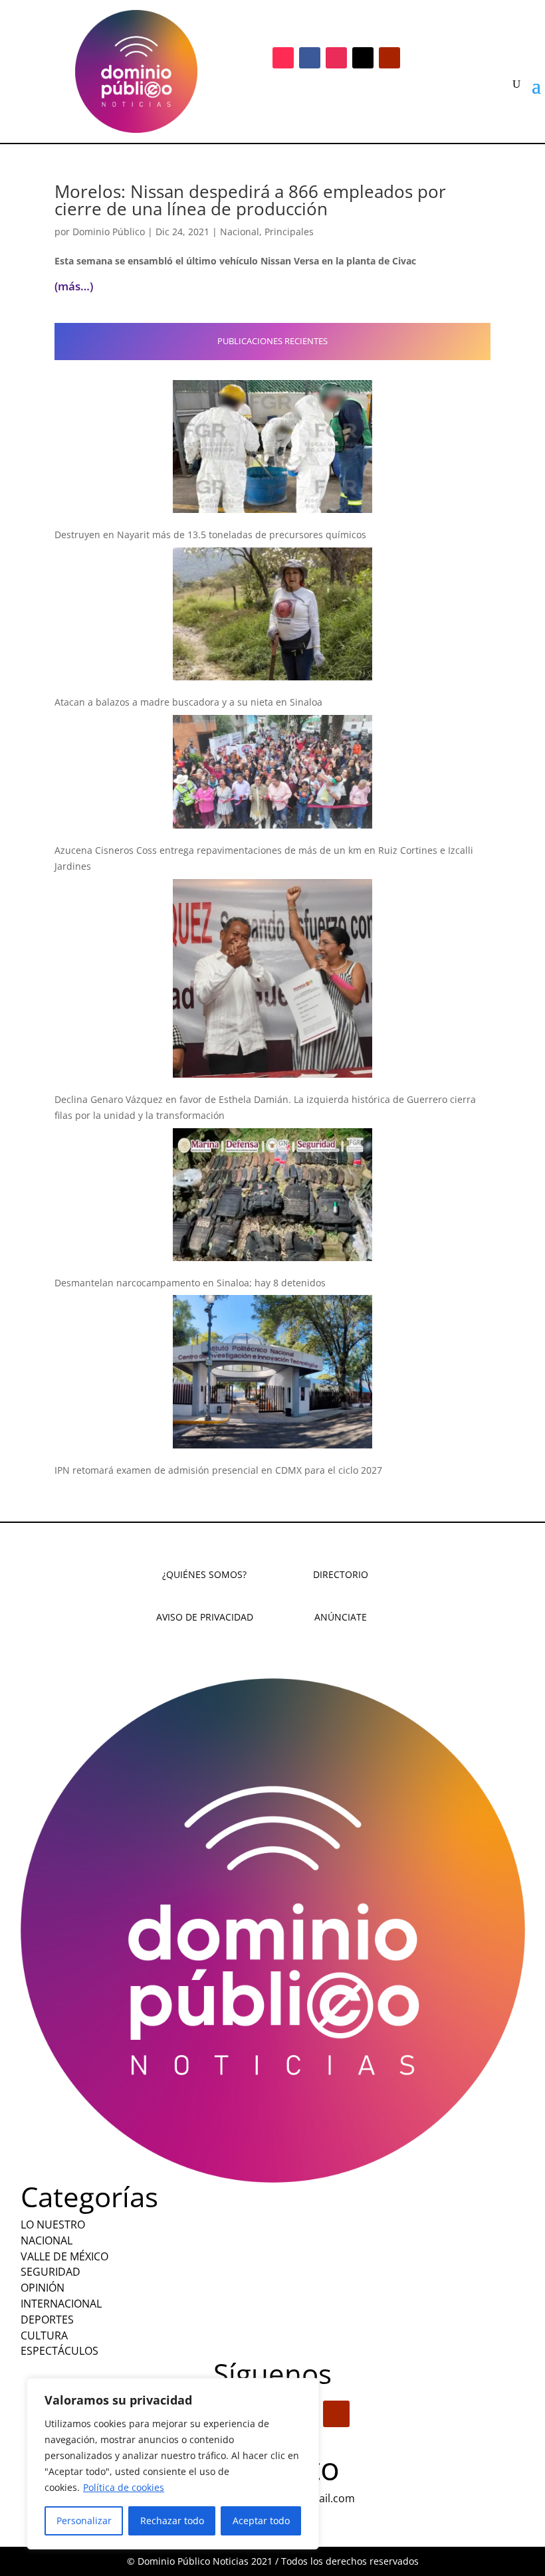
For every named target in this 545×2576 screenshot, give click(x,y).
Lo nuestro (53, 2225)
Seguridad (51, 2272)
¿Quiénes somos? (204, 1574)
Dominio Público (109, 232)
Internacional (61, 2304)
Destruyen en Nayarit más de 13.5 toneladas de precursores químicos (210, 535)
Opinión (43, 2288)
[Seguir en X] (363, 58)
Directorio (341, 1574)
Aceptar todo (261, 2521)
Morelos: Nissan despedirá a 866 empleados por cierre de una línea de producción (250, 200)
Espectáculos (59, 2351)
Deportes (47, 2320)
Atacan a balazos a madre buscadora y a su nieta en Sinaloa (188, 702)
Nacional (240, 232)
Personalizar (84, 2521)
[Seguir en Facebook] (310, 58)
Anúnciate (341, 1617)
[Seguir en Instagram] (336, 58)
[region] (173, 2464)
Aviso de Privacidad (205, 1617)
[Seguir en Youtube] (389, 58)
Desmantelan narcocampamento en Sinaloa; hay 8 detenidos (190, 1283)
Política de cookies (124, 2487)
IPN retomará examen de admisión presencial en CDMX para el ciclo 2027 (218, 1470)
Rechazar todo (172, 2521)
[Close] (305, 2389)
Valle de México (64, 2256)
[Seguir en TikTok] (283, 58)
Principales (289, 232)
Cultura (44, 2335)
